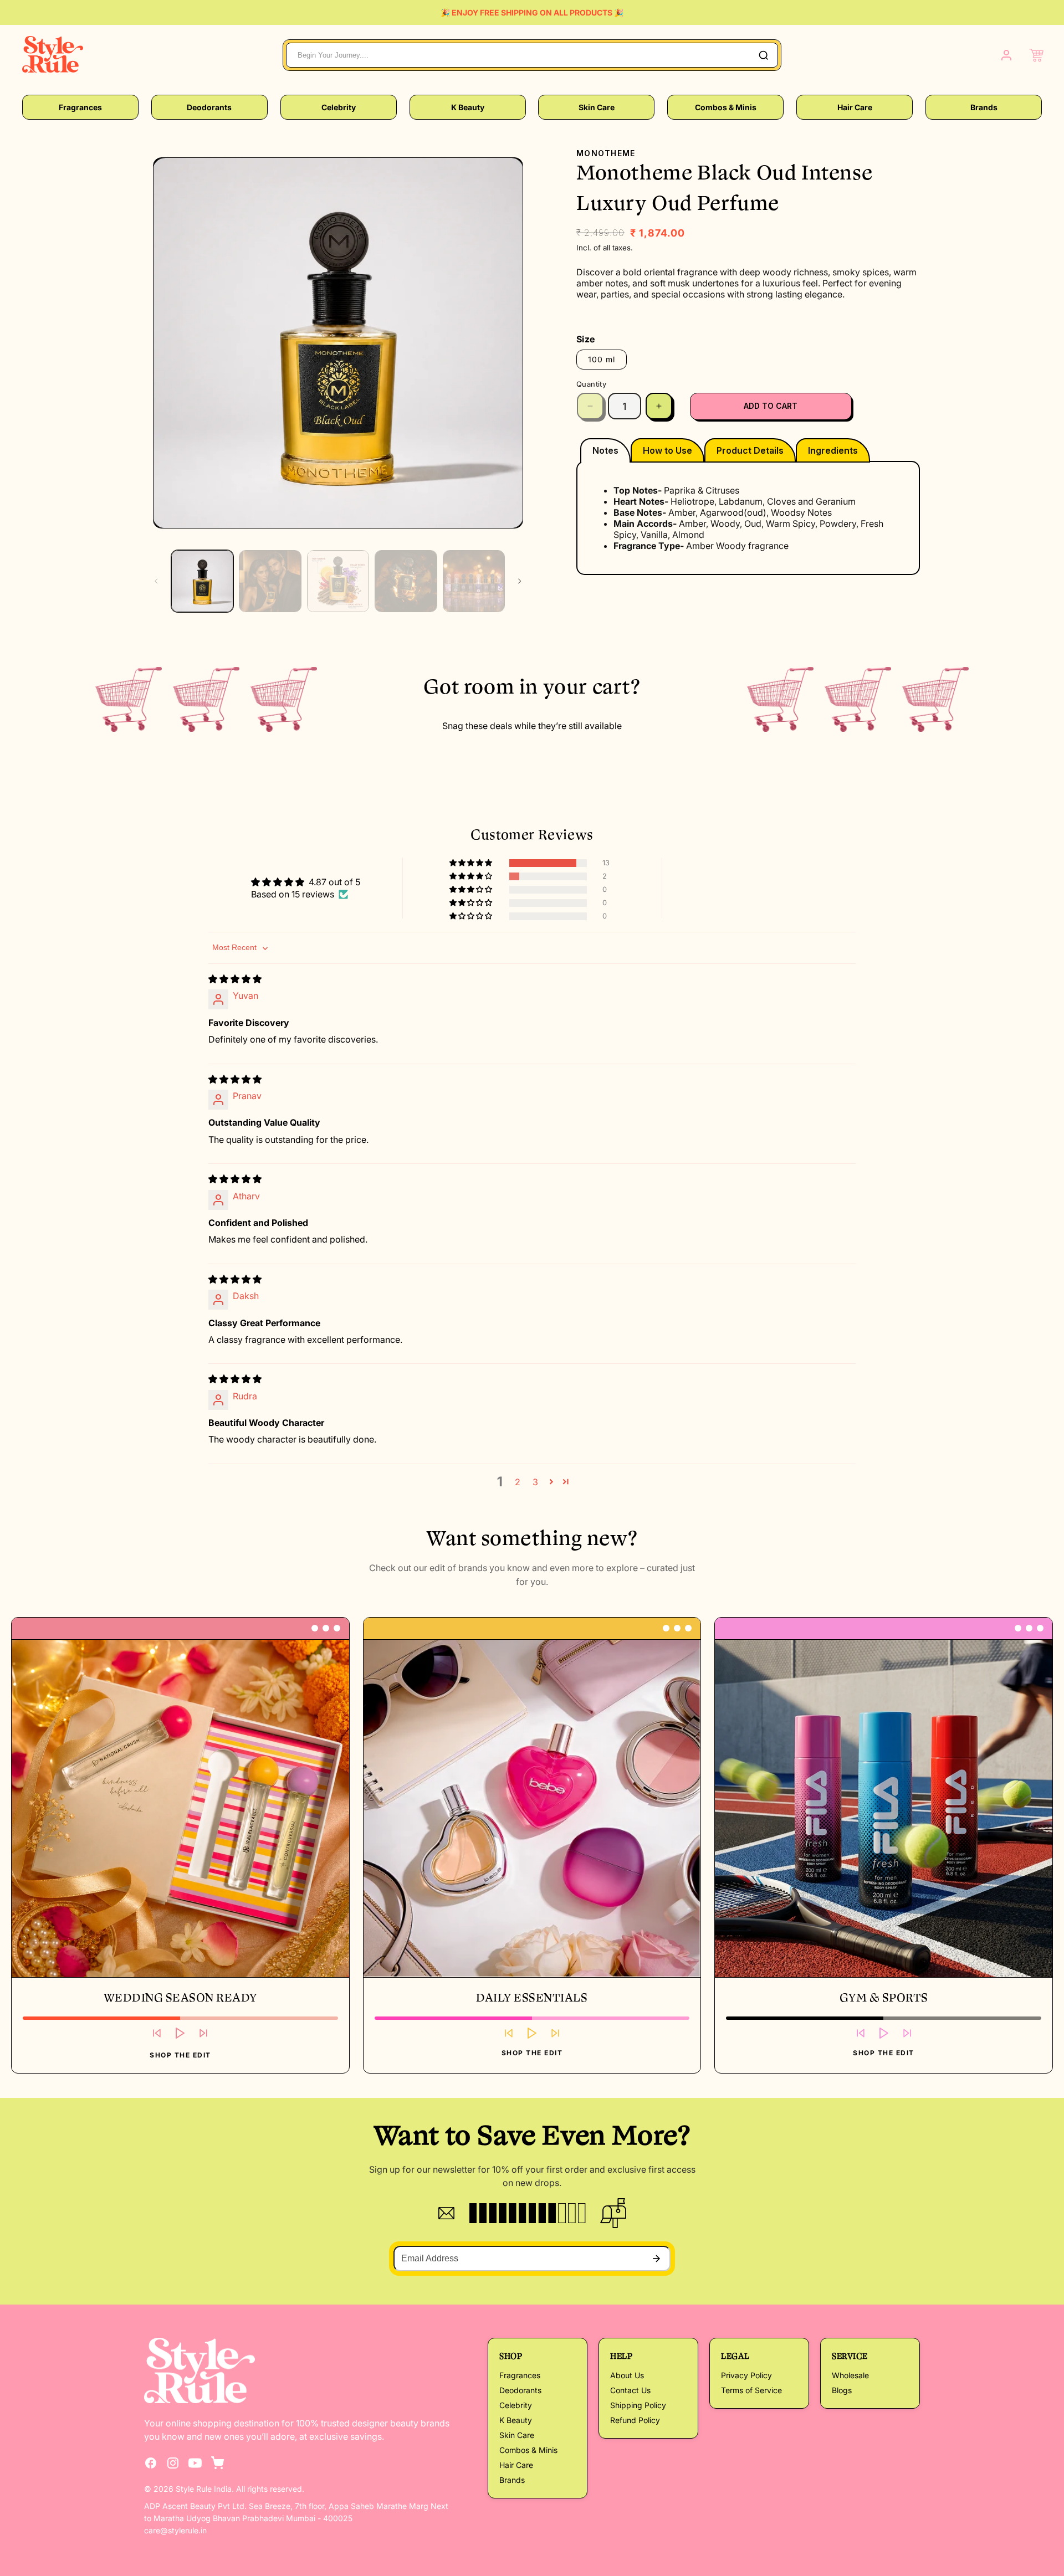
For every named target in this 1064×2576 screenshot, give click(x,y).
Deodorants (209, 107)
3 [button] (535, 1482)
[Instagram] (173, 2463)
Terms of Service (751, 2390)
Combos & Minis (726, 107)
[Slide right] (520, 581)
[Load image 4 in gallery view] (406, 581)
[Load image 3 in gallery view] (338, 581)
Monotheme (606, 153)
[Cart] (217, 2463)
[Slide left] (156, 581)
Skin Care (597, 107)
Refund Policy (635, 2420)
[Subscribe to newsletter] (656, 2259)
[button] (1036, 55)
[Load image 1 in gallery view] (202, 581)
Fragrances (80, 107)
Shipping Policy (638, 2405)
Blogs (842, 2390)
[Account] (1006, 55)
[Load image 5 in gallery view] (474, 581)
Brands (984, 107)
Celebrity (339, 107)
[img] (235, 979)
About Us (627, 2375)
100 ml (602, 359)
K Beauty (468, 107)
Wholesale (850, 2375)
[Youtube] (195, 2463)
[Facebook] (151, 2463)
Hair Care (855, 107)
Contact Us (630, 2390)
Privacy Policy (746, 2375)
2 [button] (518, 1482)
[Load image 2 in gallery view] (270, 581)
